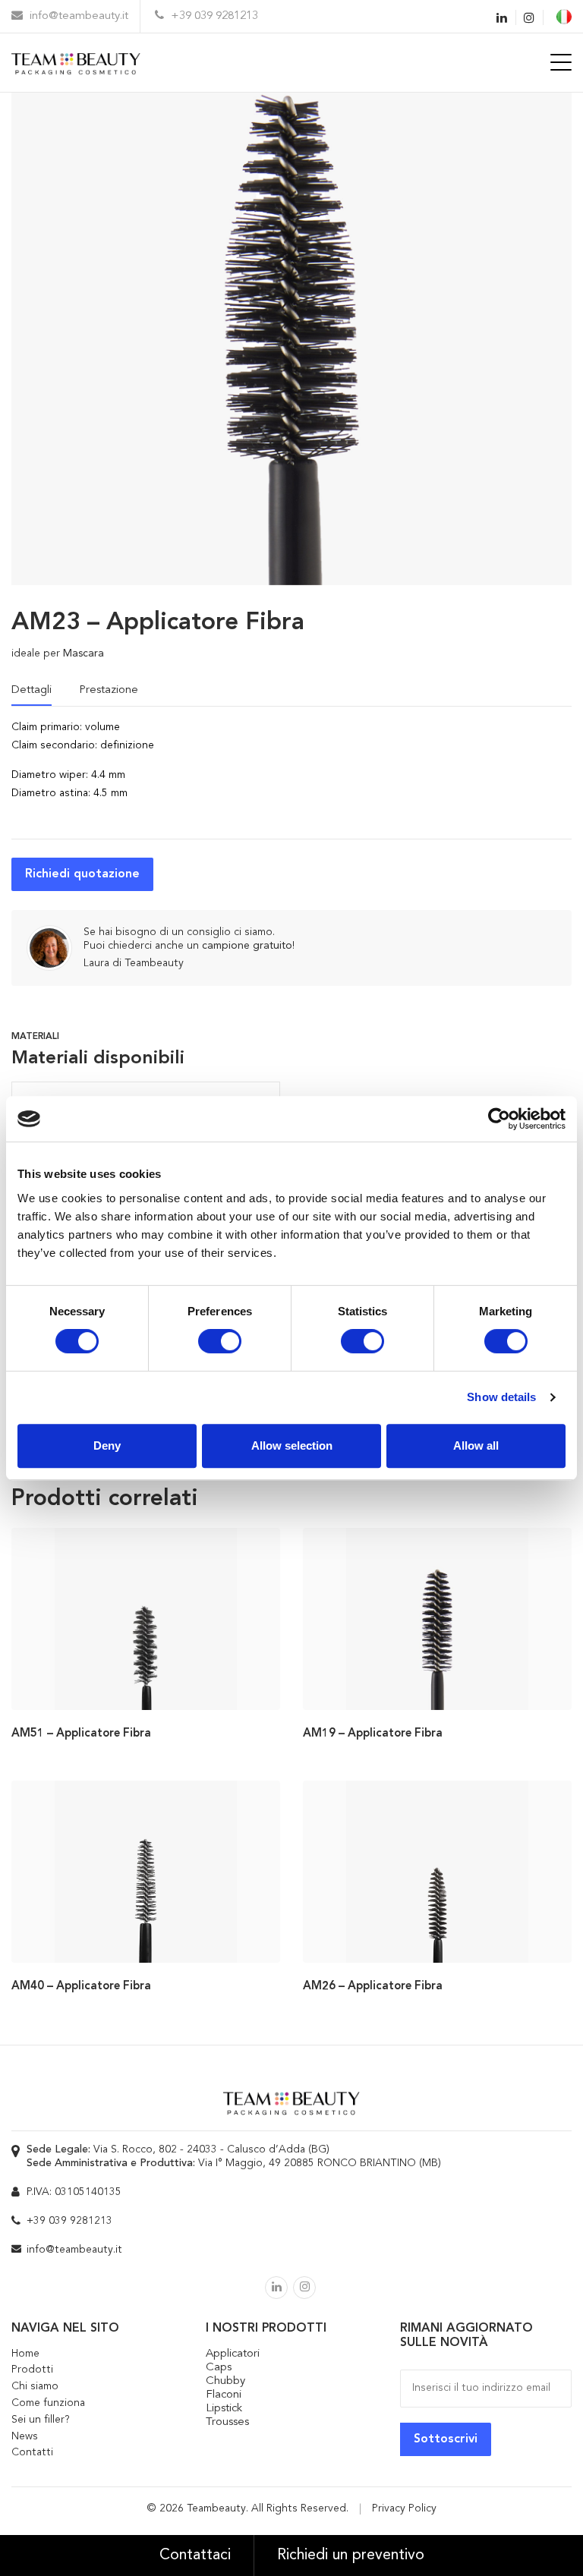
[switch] (220, 1341)
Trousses (227, 2422)
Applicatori (233, 2354)
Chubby (225, 2381)
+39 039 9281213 (213, 16)
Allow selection (292, 1445)
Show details (501, 1397)
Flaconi (224, 2395)
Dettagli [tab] (32, 690)
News (25, 2436)
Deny (107, 1445)
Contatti (32, 2452)
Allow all (476, 1445)
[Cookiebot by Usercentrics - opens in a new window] (499, 1119)
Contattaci (195, 2556)
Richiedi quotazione (82, 874)
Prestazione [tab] (109, 690)
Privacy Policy (404, 2508)
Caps (219, 2368)
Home (25, 2354)
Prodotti (32, 2370)
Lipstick (224, 2409)
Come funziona (48, 2403)
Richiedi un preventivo (351, 2556)
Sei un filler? (41, 2420)
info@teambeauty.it (77, 16)
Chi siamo (35, 2386)
